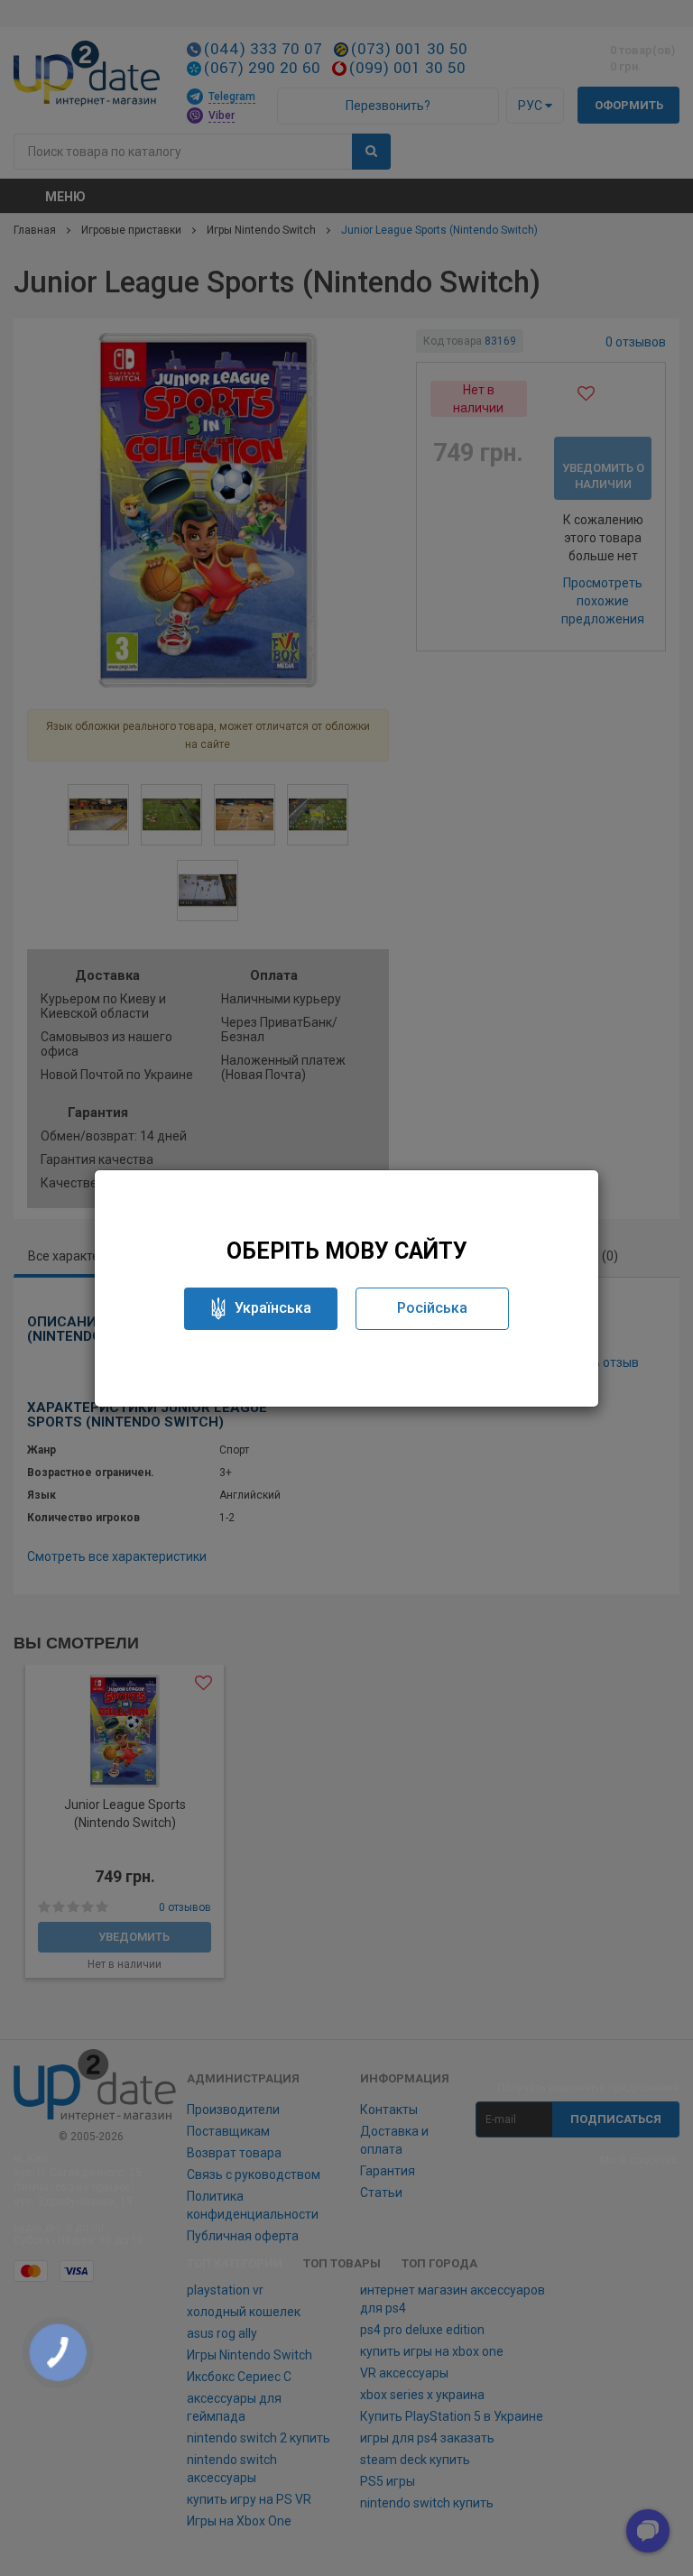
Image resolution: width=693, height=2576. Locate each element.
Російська (432, 1308)
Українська (273, 1308)
